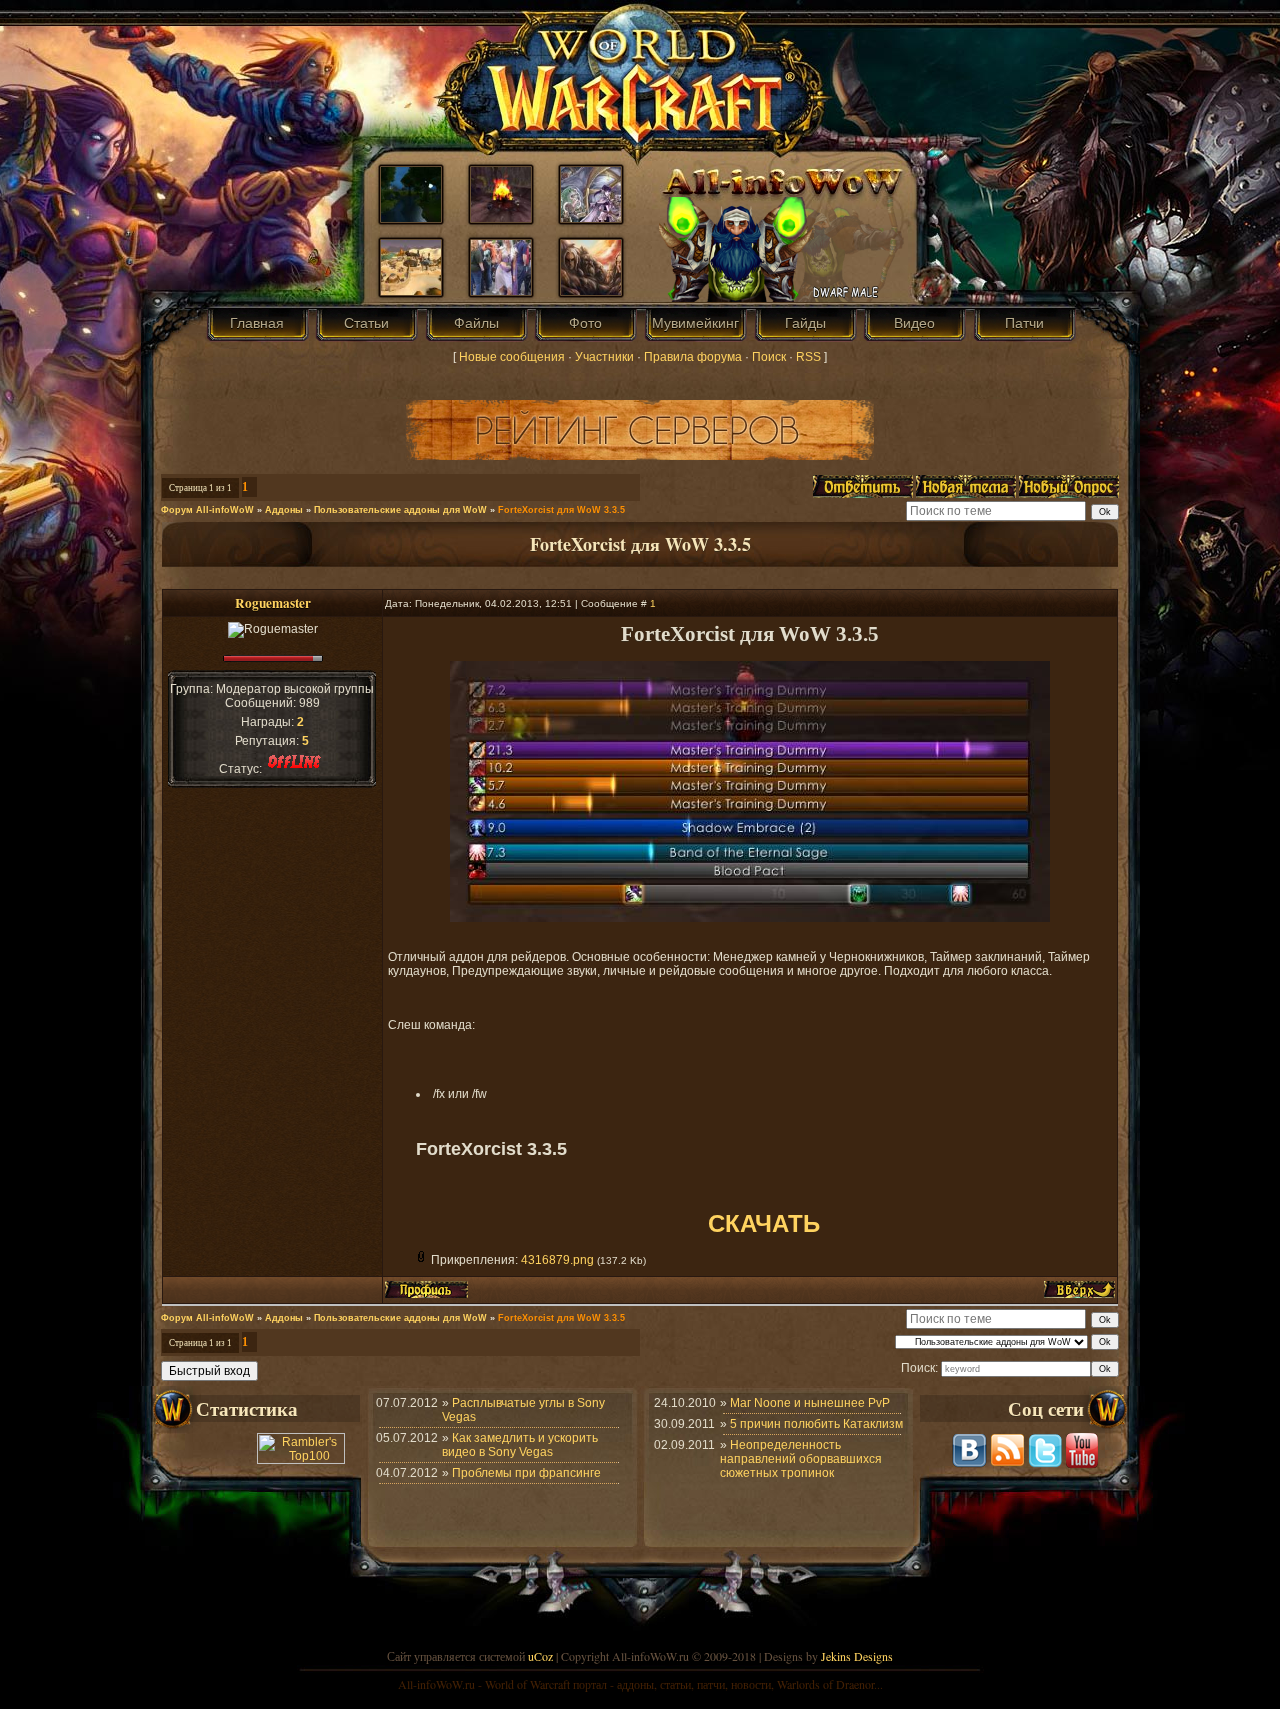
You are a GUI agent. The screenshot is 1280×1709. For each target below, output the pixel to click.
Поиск (769, 357)
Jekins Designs (857, 1656)
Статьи (366, 323)
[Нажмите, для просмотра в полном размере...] (750, 918)
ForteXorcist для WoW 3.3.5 (561, 510)
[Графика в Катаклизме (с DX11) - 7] (411, 218)
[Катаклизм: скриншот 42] (411, 291)
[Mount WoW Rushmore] (591, 291)
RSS (808, 357)
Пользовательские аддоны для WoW (400, 510)
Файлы (476, 323)
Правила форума (693, 357)
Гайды (805, 323)
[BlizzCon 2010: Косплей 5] (501, 291)
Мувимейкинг (695, 323)
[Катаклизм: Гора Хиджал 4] (501, 218)
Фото (585, 323)
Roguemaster (273, 603)
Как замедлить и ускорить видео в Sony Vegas (520, 1445)
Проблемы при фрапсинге (526, 1473)
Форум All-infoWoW (207, 510)
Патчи (1024, 323)
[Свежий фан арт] (591, 218)
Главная (257, 323)
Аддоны (284, 510)
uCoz (540, 1656)
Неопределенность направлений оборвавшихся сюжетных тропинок (801, 1459)
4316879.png (557, 1260)
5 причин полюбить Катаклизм (816, 1424)
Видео (914, 323)
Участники (604, 357)
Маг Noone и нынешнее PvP (810, 1403)
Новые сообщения (512, 357)
